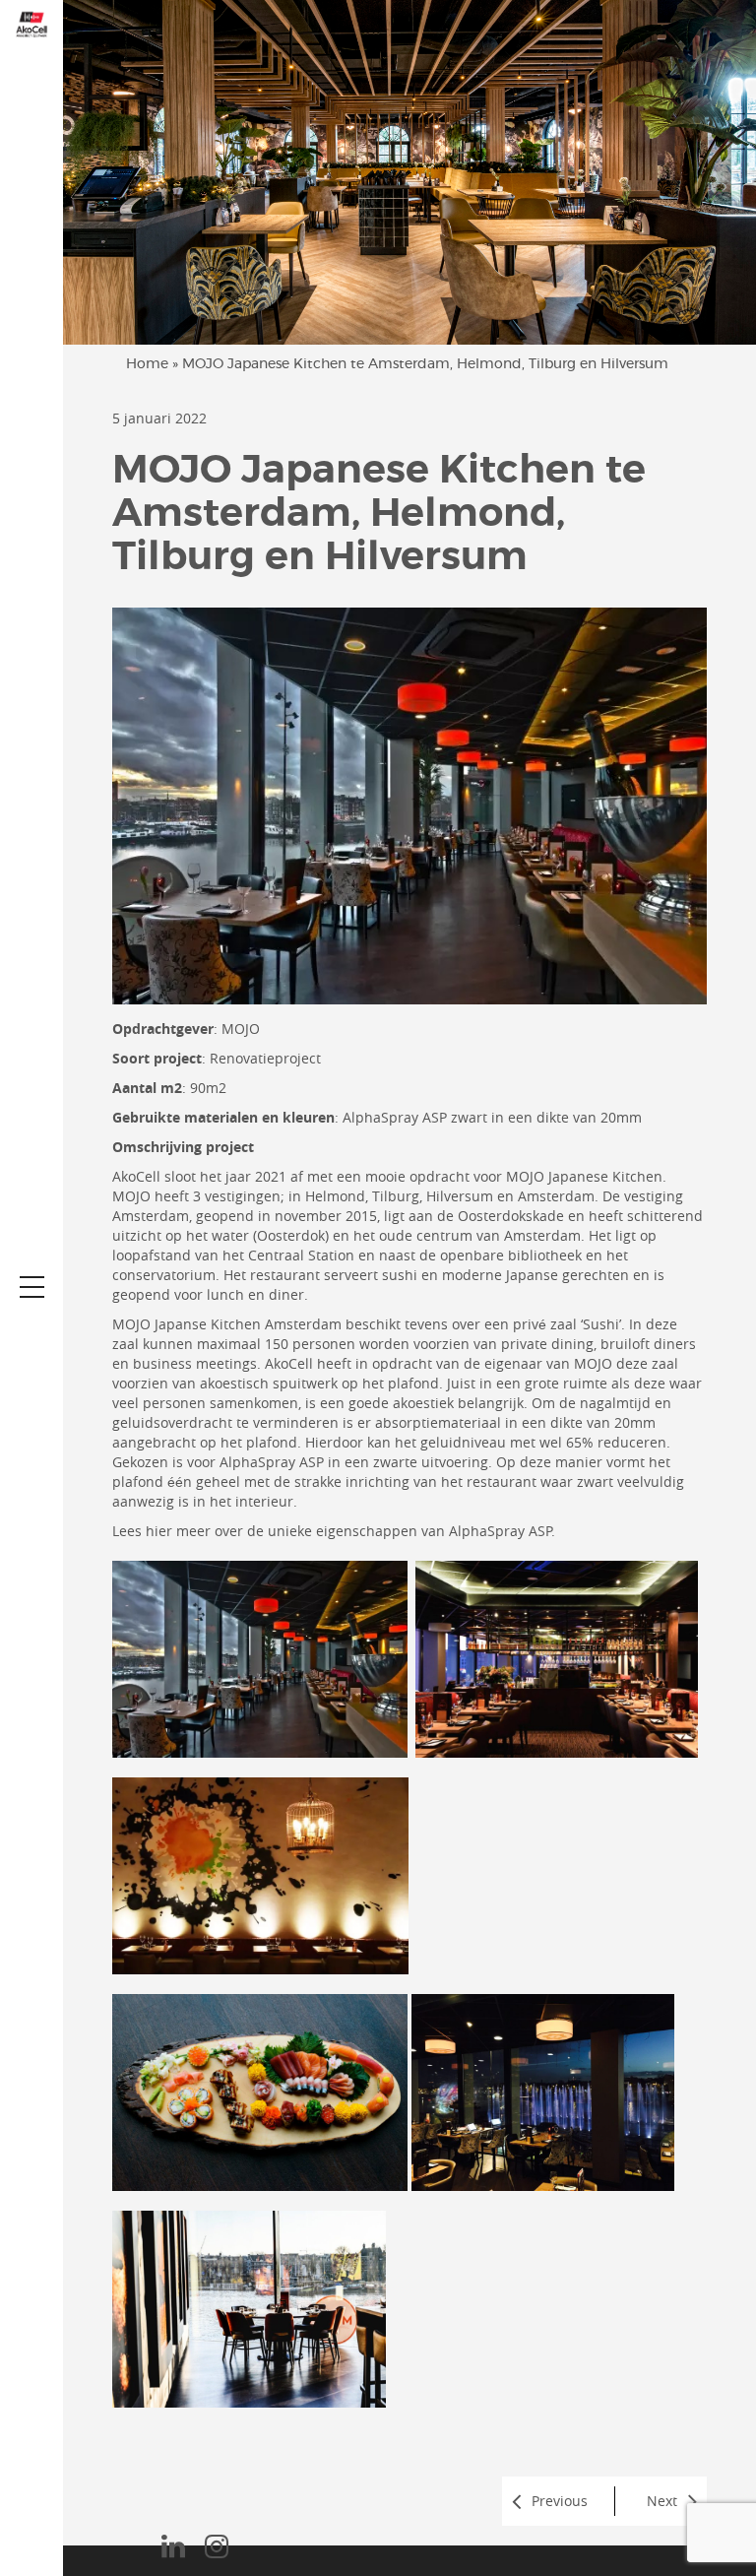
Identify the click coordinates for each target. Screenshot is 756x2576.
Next (662, 2501)
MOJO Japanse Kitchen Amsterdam (227, 1324)
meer (193, 1531)
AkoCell (136, 1176)
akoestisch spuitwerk (269, 1383)
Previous (560, 2501)
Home (147, 364)
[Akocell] (31, 23)
